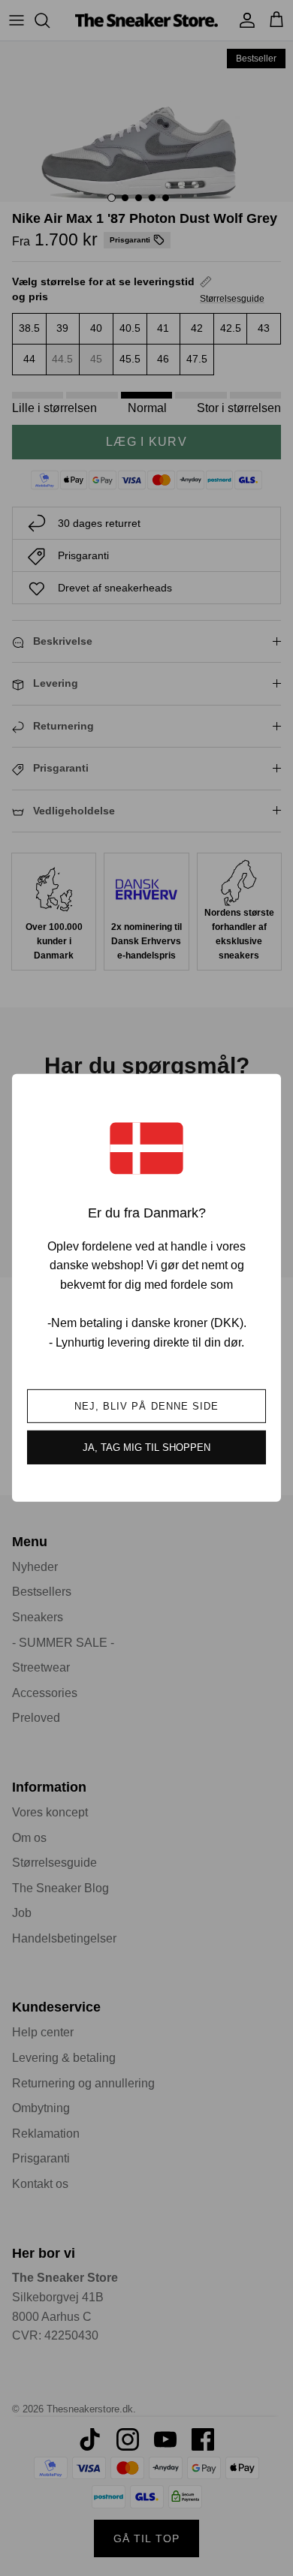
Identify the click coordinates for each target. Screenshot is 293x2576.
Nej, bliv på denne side (146, 1406)
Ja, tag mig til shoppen (146, 1447)
